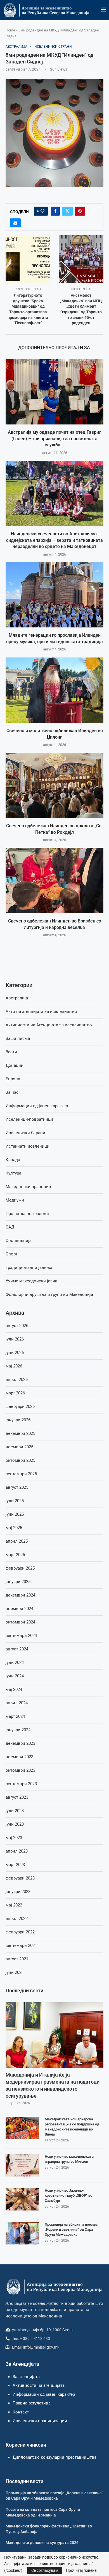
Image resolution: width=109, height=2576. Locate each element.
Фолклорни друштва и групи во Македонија (49, 1294)
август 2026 (17, 1326)
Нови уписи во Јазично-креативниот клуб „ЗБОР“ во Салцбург (68, 2195)
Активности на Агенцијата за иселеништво (49, 1025)
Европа (13, 1079)
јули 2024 (15, 1662)
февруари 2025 (20, 1568)
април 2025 (17, 1541)
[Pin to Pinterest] (80, 211)
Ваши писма (18, 1038)
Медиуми (15, 1200)
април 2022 (17, 1919)
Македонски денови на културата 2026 (42, 2543)
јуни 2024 (15, 1676)
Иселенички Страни (25, 1133)
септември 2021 (21, 1945)
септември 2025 (21, 1474)
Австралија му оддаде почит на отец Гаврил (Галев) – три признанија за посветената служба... (55, 439)
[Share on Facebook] (55, 211)
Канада (13, 1160)
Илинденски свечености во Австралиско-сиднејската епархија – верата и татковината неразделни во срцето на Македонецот (54, 540)
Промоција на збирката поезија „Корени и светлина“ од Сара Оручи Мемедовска (71, 2229)
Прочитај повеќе (81, 2570)
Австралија (17, 998)
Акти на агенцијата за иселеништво (41, 1011)
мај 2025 (14, 1528)
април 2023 (17, 1851)
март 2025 (15, 1555)
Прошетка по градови (27, 1214)
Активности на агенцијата (39, 2385)
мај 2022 (14, 1905)
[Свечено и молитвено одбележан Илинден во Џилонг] (54, 690)
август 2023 (17, 1797)
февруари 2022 (20, 1932)
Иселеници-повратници (29, 1119)
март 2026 (15, 1393)
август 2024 (17, 1649)
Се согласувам (45, 2570)
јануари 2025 (18, 1582)
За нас (12, 1092)
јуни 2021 (15, 1972)
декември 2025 (20, 1433)
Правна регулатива (32, 2403)
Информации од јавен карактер (37, 1106)
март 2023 (15, 1865)
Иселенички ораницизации (40, 2421)
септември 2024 (21, 1636)
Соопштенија (19, 1241)
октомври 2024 (20, 1622)
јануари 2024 (18, 1730)
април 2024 (17, 1703)
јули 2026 (15, 1339)
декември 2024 (20, 1595)
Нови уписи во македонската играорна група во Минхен (69, 2159)
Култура (13, 1173)
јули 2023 (15, 1811)
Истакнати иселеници (28, 1146)
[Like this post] (42, 211)
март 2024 (15, 1716)
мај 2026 (14, 1366)
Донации (15, 1065)
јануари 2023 (18, 1892)
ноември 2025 (19, 1447)
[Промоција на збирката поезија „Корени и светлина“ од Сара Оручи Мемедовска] (22, 2233)
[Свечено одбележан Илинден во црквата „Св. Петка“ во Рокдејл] (54, 785)
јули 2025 (15, 1501)
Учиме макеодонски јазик (31, 1281)
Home (10, 30)
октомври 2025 (20, 1460)
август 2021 (17, 1959)
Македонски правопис (28, 1187)
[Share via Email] (15, 223)
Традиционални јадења (29, 1268)
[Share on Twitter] (67, 211)
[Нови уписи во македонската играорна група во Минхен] (22, 2165)
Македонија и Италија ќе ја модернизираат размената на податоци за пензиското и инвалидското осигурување (53, 2085)
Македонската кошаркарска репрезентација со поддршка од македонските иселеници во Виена (72, 2127)
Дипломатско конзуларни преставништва (54, 2457)
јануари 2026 (18, 1420)
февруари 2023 (20, 1878)
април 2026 (17, 1380)
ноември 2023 (19, 1757)
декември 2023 (20, 1743)
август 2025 (17, 1487)
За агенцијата (26, 2377)
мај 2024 (14, 1689)
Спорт (11, 1254)
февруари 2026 (20, 1406)
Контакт (21, 2412)
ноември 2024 (19, 1609)
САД (10, 1227)
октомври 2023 (20, 1770)
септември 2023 (21, 1784)
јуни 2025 (15, 1514)
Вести (11, 1052)
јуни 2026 (15, 1353)
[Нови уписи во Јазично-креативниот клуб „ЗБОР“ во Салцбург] (22, 2199)
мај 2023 (14, 1838)
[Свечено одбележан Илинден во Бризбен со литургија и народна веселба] (54, 881)
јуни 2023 (15, 1824)
